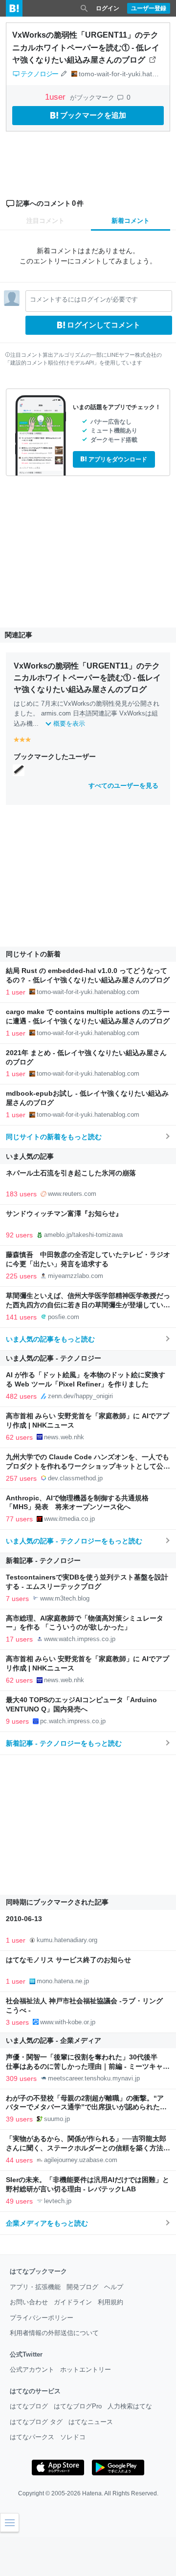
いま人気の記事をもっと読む (50, 1339)
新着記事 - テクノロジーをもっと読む (64, 1743)
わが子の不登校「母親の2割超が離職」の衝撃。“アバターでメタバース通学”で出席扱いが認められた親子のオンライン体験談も (86, 2108)
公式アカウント (32, 2370)
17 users (19, 1639)
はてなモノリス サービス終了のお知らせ (68, 1960)
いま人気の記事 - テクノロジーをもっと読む (74, 1541)
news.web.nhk (64, 1437)
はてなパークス (32, 2437)
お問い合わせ (29, 2302)
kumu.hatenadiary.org (67, 1940)
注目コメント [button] (45, 221)
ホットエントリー (86, 2370)
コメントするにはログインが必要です (84, 299)
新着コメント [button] (131, 221)
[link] (19, 770)
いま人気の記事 (30, 1156)
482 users (21, 1396)
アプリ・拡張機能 (35, 2287)
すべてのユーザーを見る (123, 786)
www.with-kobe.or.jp (68, 2022)
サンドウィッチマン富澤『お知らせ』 (64, 1214)
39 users (19, 2119)
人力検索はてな (130, 2406)
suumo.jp (57, 2119)
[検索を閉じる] (84, 8)
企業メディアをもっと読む (47, 2223)
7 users (17, 1599)
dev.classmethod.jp (75, 1478)
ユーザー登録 (149, 8)
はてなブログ (29, 2406)
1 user (16, 992)
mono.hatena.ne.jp (63, 1981)
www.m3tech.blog (65, 1598)
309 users (21, 2078)
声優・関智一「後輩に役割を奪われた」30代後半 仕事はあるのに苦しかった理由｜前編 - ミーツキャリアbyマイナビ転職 (88, 2067)
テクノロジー (39, 74)
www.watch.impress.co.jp (80, 1639)
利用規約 (110, 2302)
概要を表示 (69, 724)
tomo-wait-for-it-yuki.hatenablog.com (88, 992)
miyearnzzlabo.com (76, 1276)
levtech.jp (58, 2201)
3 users (17, 2022)
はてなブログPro (78, 2406)
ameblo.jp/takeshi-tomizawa (83, 1235)
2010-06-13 (24, 1919)
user (56, 97)
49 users (19, 2201)
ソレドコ (73, 2437)
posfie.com (64, 1317)
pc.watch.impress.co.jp (73, 1721)
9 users (17, 1721)
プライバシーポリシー (42, 2318)
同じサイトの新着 (33, 954)
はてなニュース (91, 2422)
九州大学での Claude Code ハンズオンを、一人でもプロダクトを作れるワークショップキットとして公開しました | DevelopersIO (88, 1466)
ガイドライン (73, 2302)
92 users (19, 1235)
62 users (19, 1437)
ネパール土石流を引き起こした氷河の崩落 (71, 1173)
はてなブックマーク (38, 2271)
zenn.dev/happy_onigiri (80, 1396)
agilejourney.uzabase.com (81, 2160)
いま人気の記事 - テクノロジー (54, 1358)
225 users (21, 1276)
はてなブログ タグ (36, 2422)
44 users (19, 2160)
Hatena (92, 2493)
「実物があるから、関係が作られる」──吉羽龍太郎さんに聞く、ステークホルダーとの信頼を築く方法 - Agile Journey (87, 2148)
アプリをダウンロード (118, 459)
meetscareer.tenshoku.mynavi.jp (94, 2078)
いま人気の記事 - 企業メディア (54, 2040)
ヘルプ (114, 2287)
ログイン (108, 8)
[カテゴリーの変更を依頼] (64, 74)
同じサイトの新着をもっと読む (54, 1137)
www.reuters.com (72, 1194)
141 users (21, 1317)
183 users (21, 1194)
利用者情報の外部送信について (54, 2333)
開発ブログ (82, 2287)
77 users (19, 1519)
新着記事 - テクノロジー (43, 1560)
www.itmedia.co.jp (69, 1519)
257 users (21, 1478)
